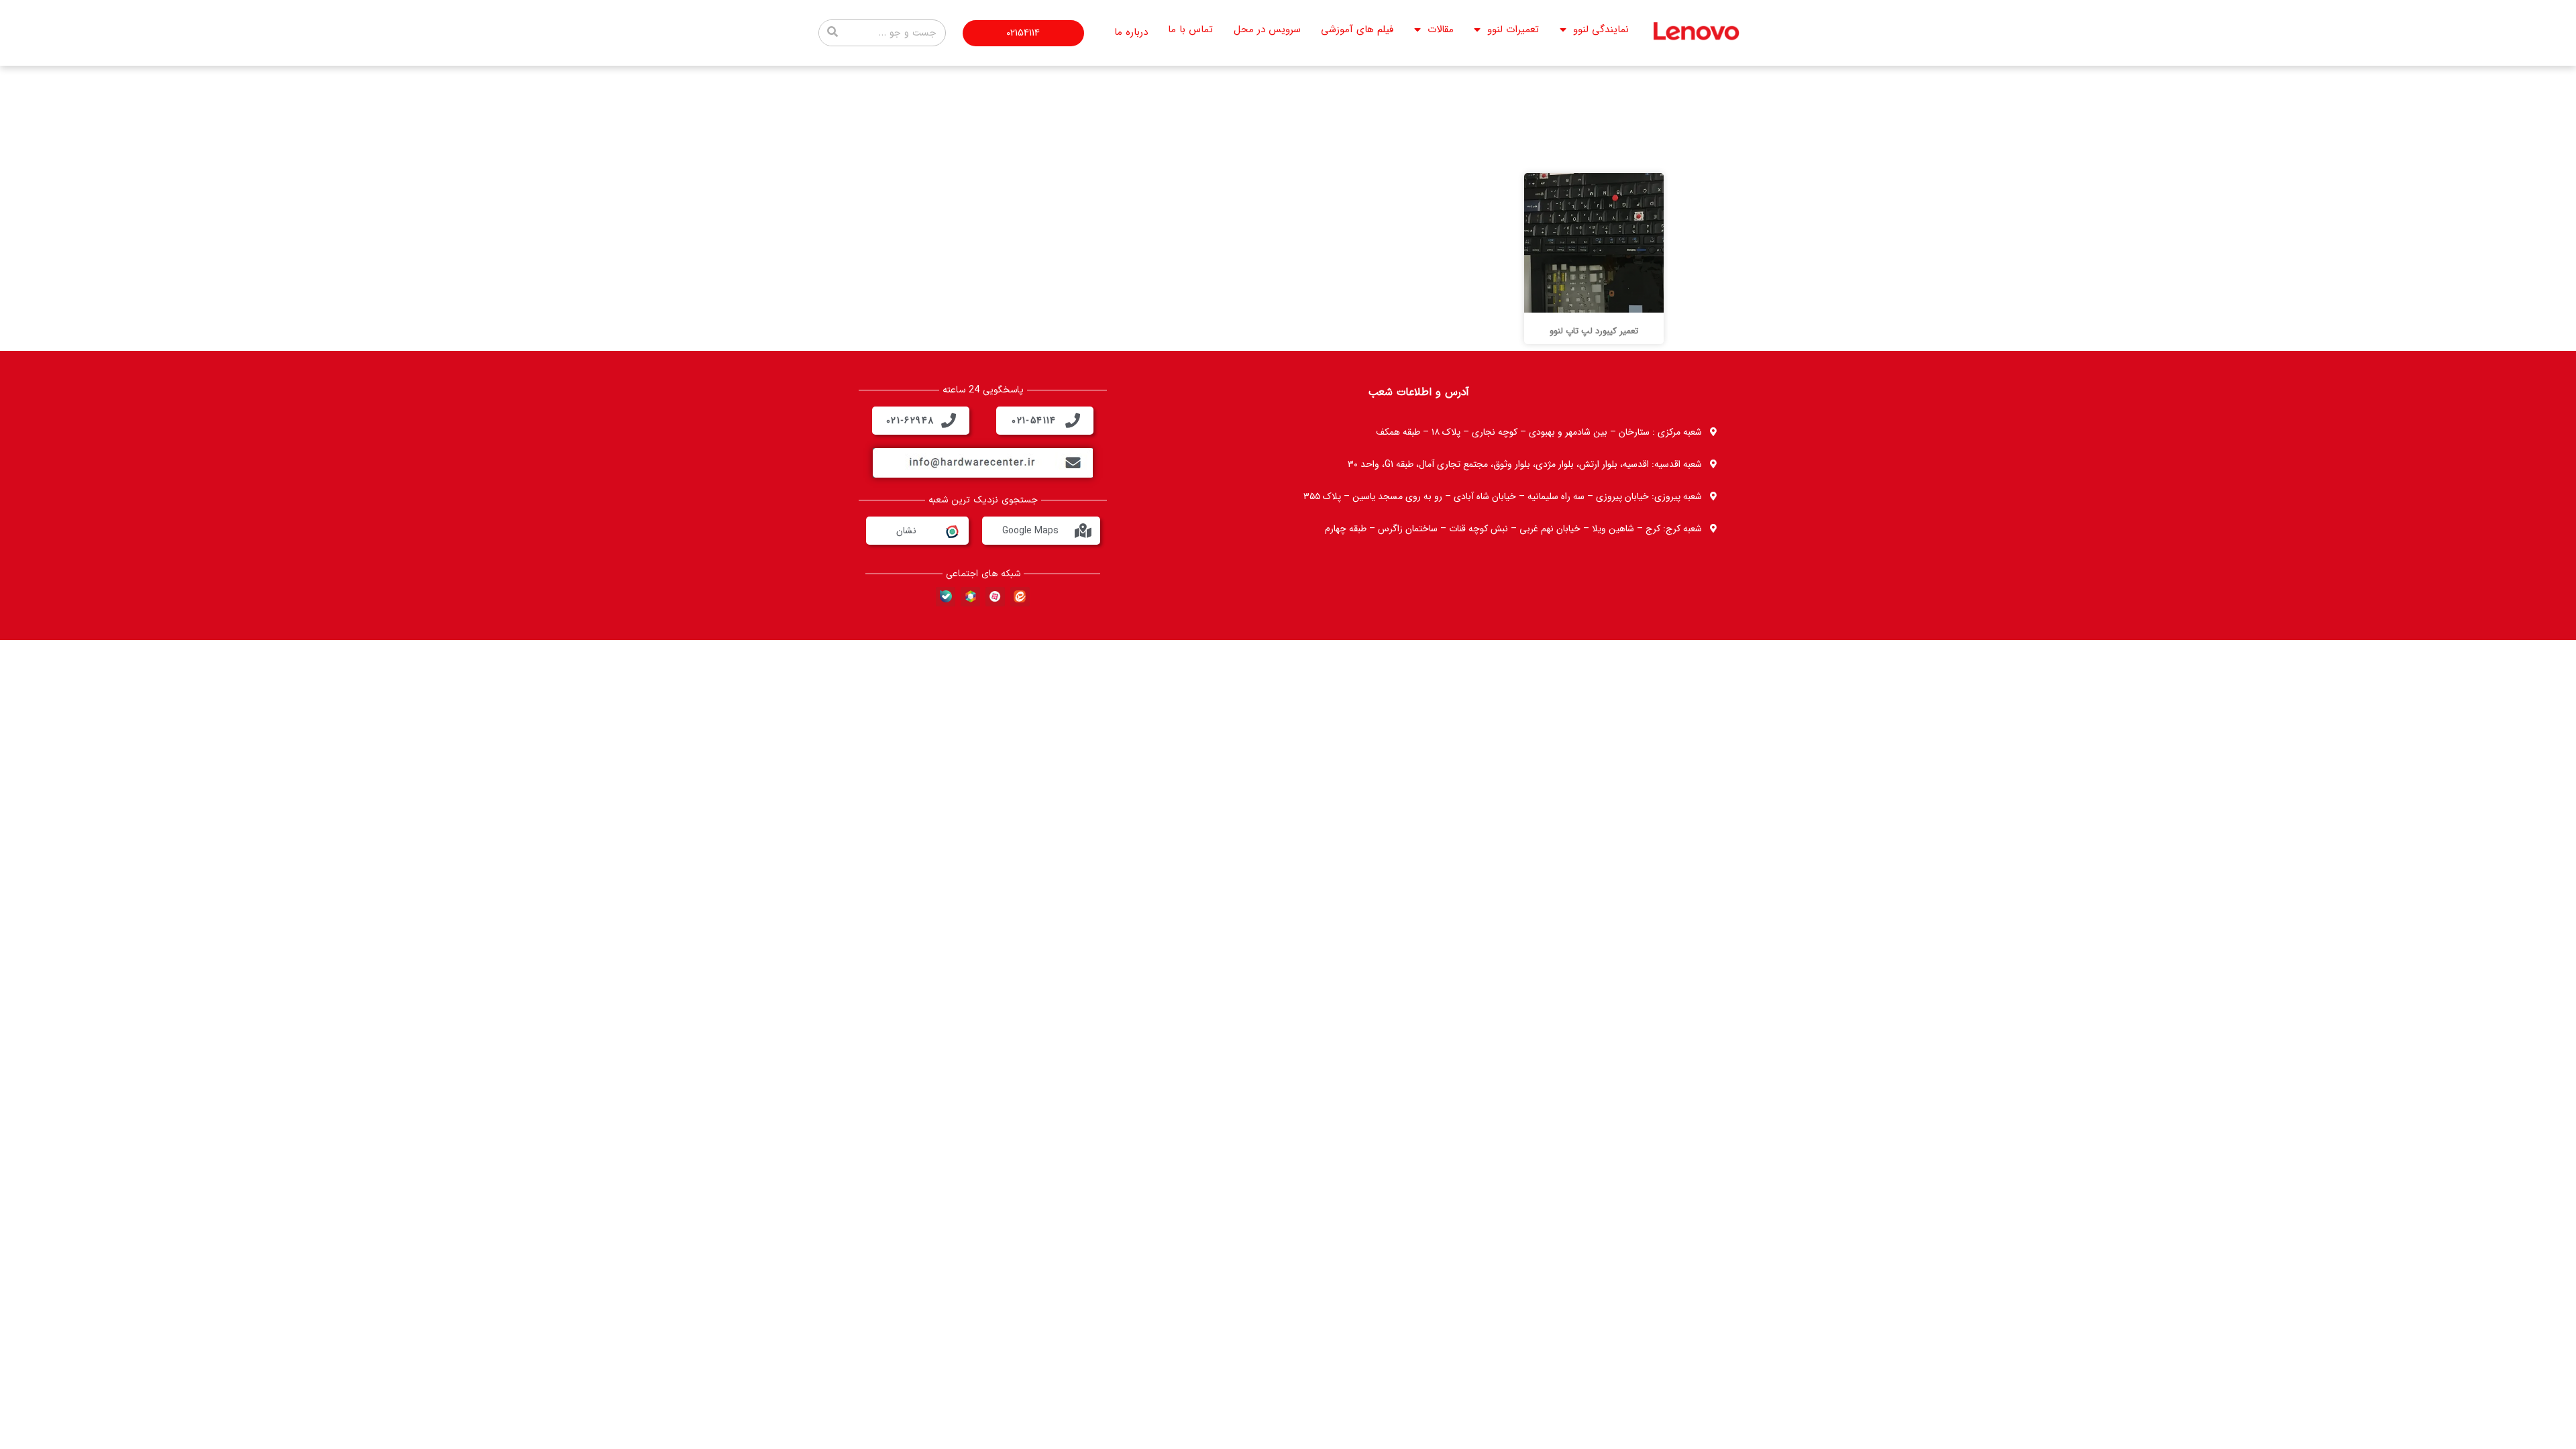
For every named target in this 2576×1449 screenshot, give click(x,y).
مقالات (1441, 30)
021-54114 (1034, 421)
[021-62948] (949, 421)
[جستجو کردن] (833, 33)
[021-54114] (1073, 421)
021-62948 (910, 421)
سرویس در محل (1267, 30)
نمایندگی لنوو (1601, 30)
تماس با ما (1190, 30)
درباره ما (1131, 32)
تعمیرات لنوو (1513, 30)
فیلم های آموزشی (1357, 30)
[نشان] (951, 531)
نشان (906, 531)
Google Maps (1030, 531)
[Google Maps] (1083, 531)
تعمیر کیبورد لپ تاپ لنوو (1594, 331)
